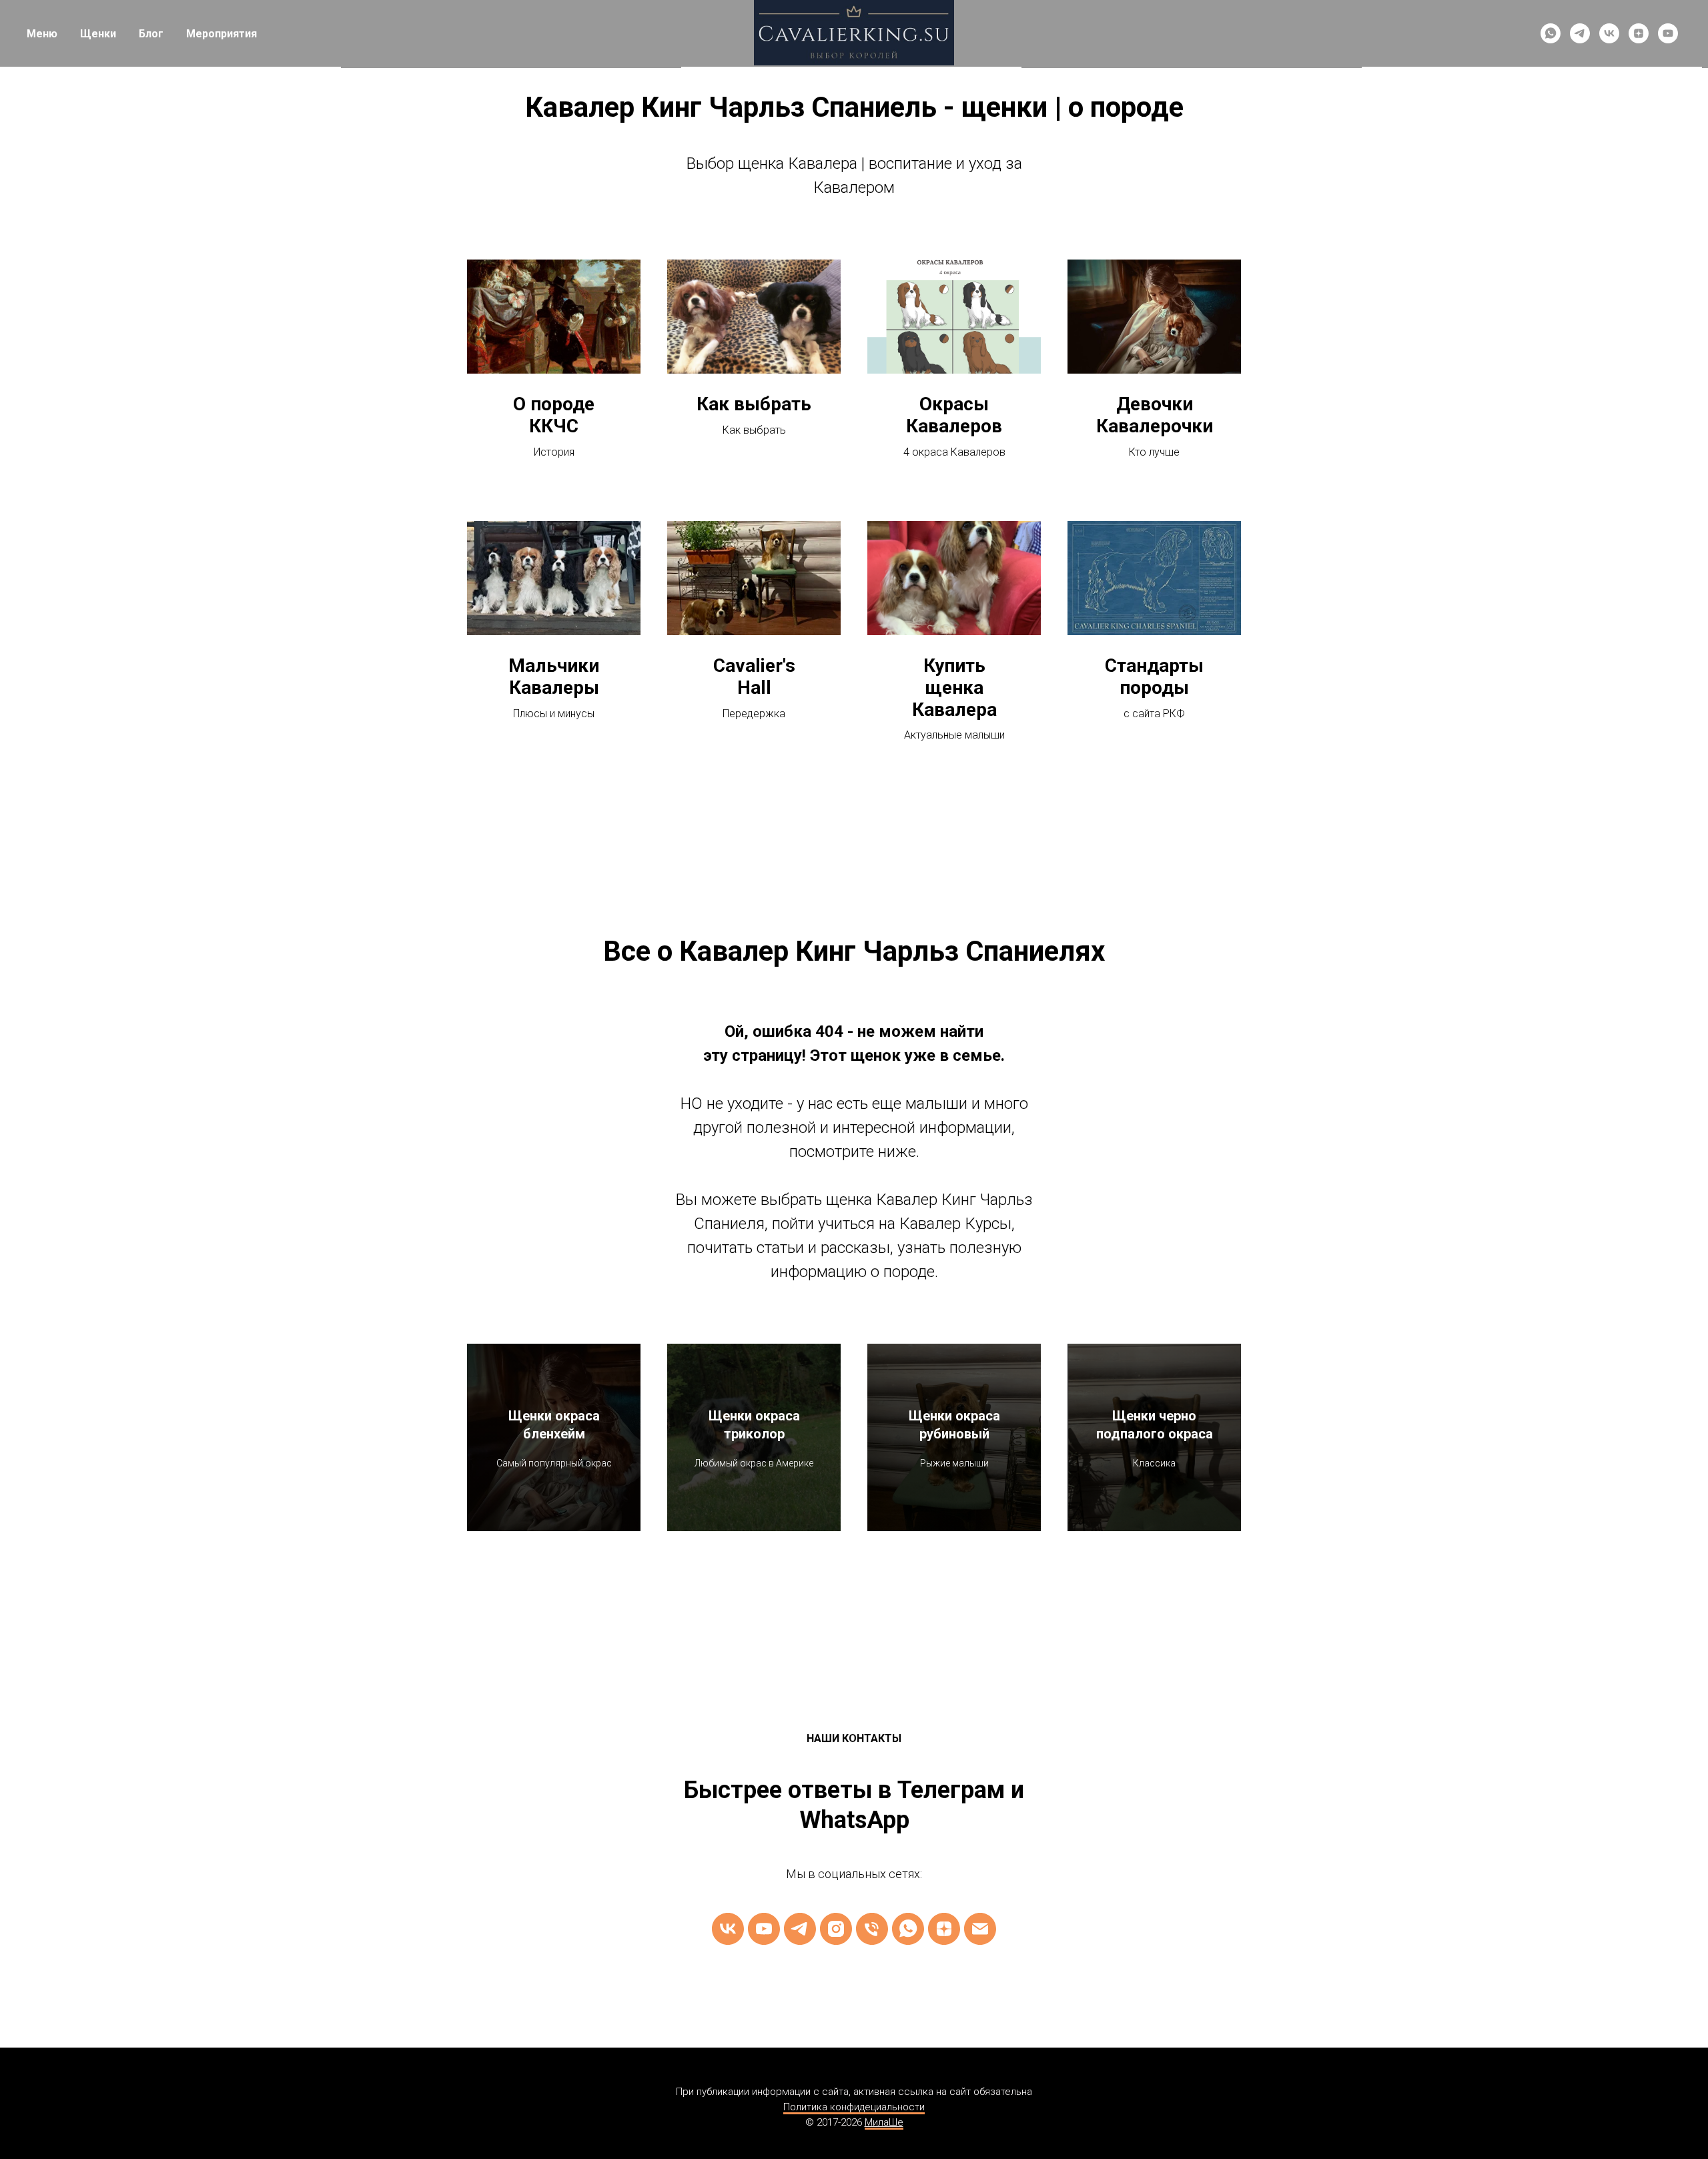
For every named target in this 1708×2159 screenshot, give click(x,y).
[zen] (1639, 33)
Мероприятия (222, 34)
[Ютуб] (764, 1929)
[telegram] (1580, 33)
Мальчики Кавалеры (554, 677)
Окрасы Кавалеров (954, 415)
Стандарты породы (1154, 677)
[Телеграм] (800, 1929)
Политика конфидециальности (854, 2107)
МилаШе (884, 2122)
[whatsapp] (1551, 33)
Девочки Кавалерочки (1155, 415)
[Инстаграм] (836, 1929)
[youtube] (1668, 33)
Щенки (98, 34)
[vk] (1609, 33)
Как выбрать (754, 404)
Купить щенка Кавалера (954, 688)
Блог (151, 34)
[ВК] (728, 1929)
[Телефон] (872, 1929)
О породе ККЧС (554, 415)
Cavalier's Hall (754, 677)
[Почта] (980, 1929)
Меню (42, 34)
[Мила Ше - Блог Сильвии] (944, 1929)
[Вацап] (908, 1929)
